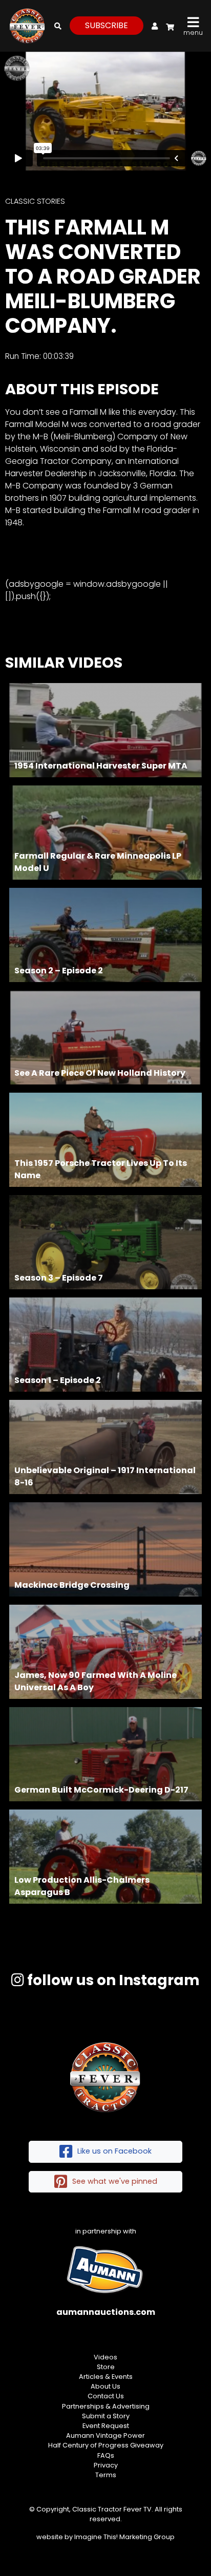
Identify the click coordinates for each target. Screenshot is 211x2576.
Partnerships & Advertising (106, 2406)
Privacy (106, 2465)
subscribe (107, 25)
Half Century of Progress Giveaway (106, 2445)
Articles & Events (106, 2377)
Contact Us (106, 2396)
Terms (106, 2475)
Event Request (106, 2426)
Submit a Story (106, 2416)
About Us (105, 2386)
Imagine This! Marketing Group (124, 2537)
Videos (105, 2357)
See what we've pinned (115, 2181)
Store (106, 2367)
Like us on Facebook (114, 2151)
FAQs (106, 2455)
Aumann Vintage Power (105, 2435)
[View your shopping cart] (169, 26)
